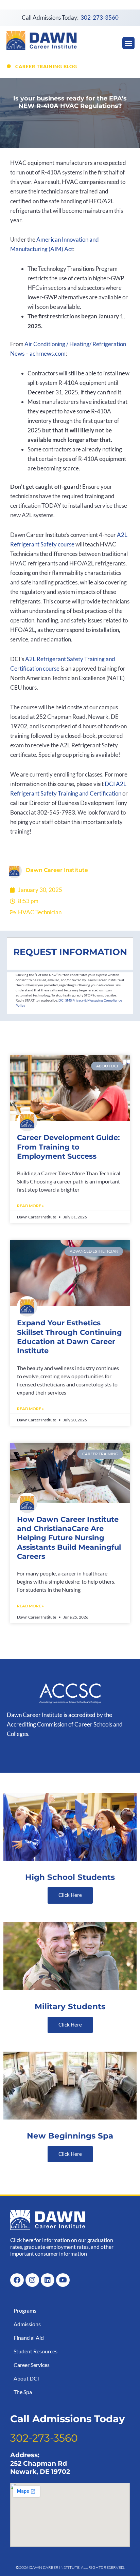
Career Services (32, 2365)
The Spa (23, 2392)
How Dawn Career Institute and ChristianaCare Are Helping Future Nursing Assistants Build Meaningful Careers (69, 1538)
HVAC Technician (40, 912)
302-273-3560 (100, 17)
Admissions (27, 2324)
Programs (25, 2310)
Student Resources (36, 2351)
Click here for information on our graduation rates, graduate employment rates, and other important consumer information (62, 2247)
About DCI (26, 2378)
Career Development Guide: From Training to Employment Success (68, 1147)
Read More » (30, 1206)
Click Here (70, 1895)
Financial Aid (29, 2338)
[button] (128, 43)
